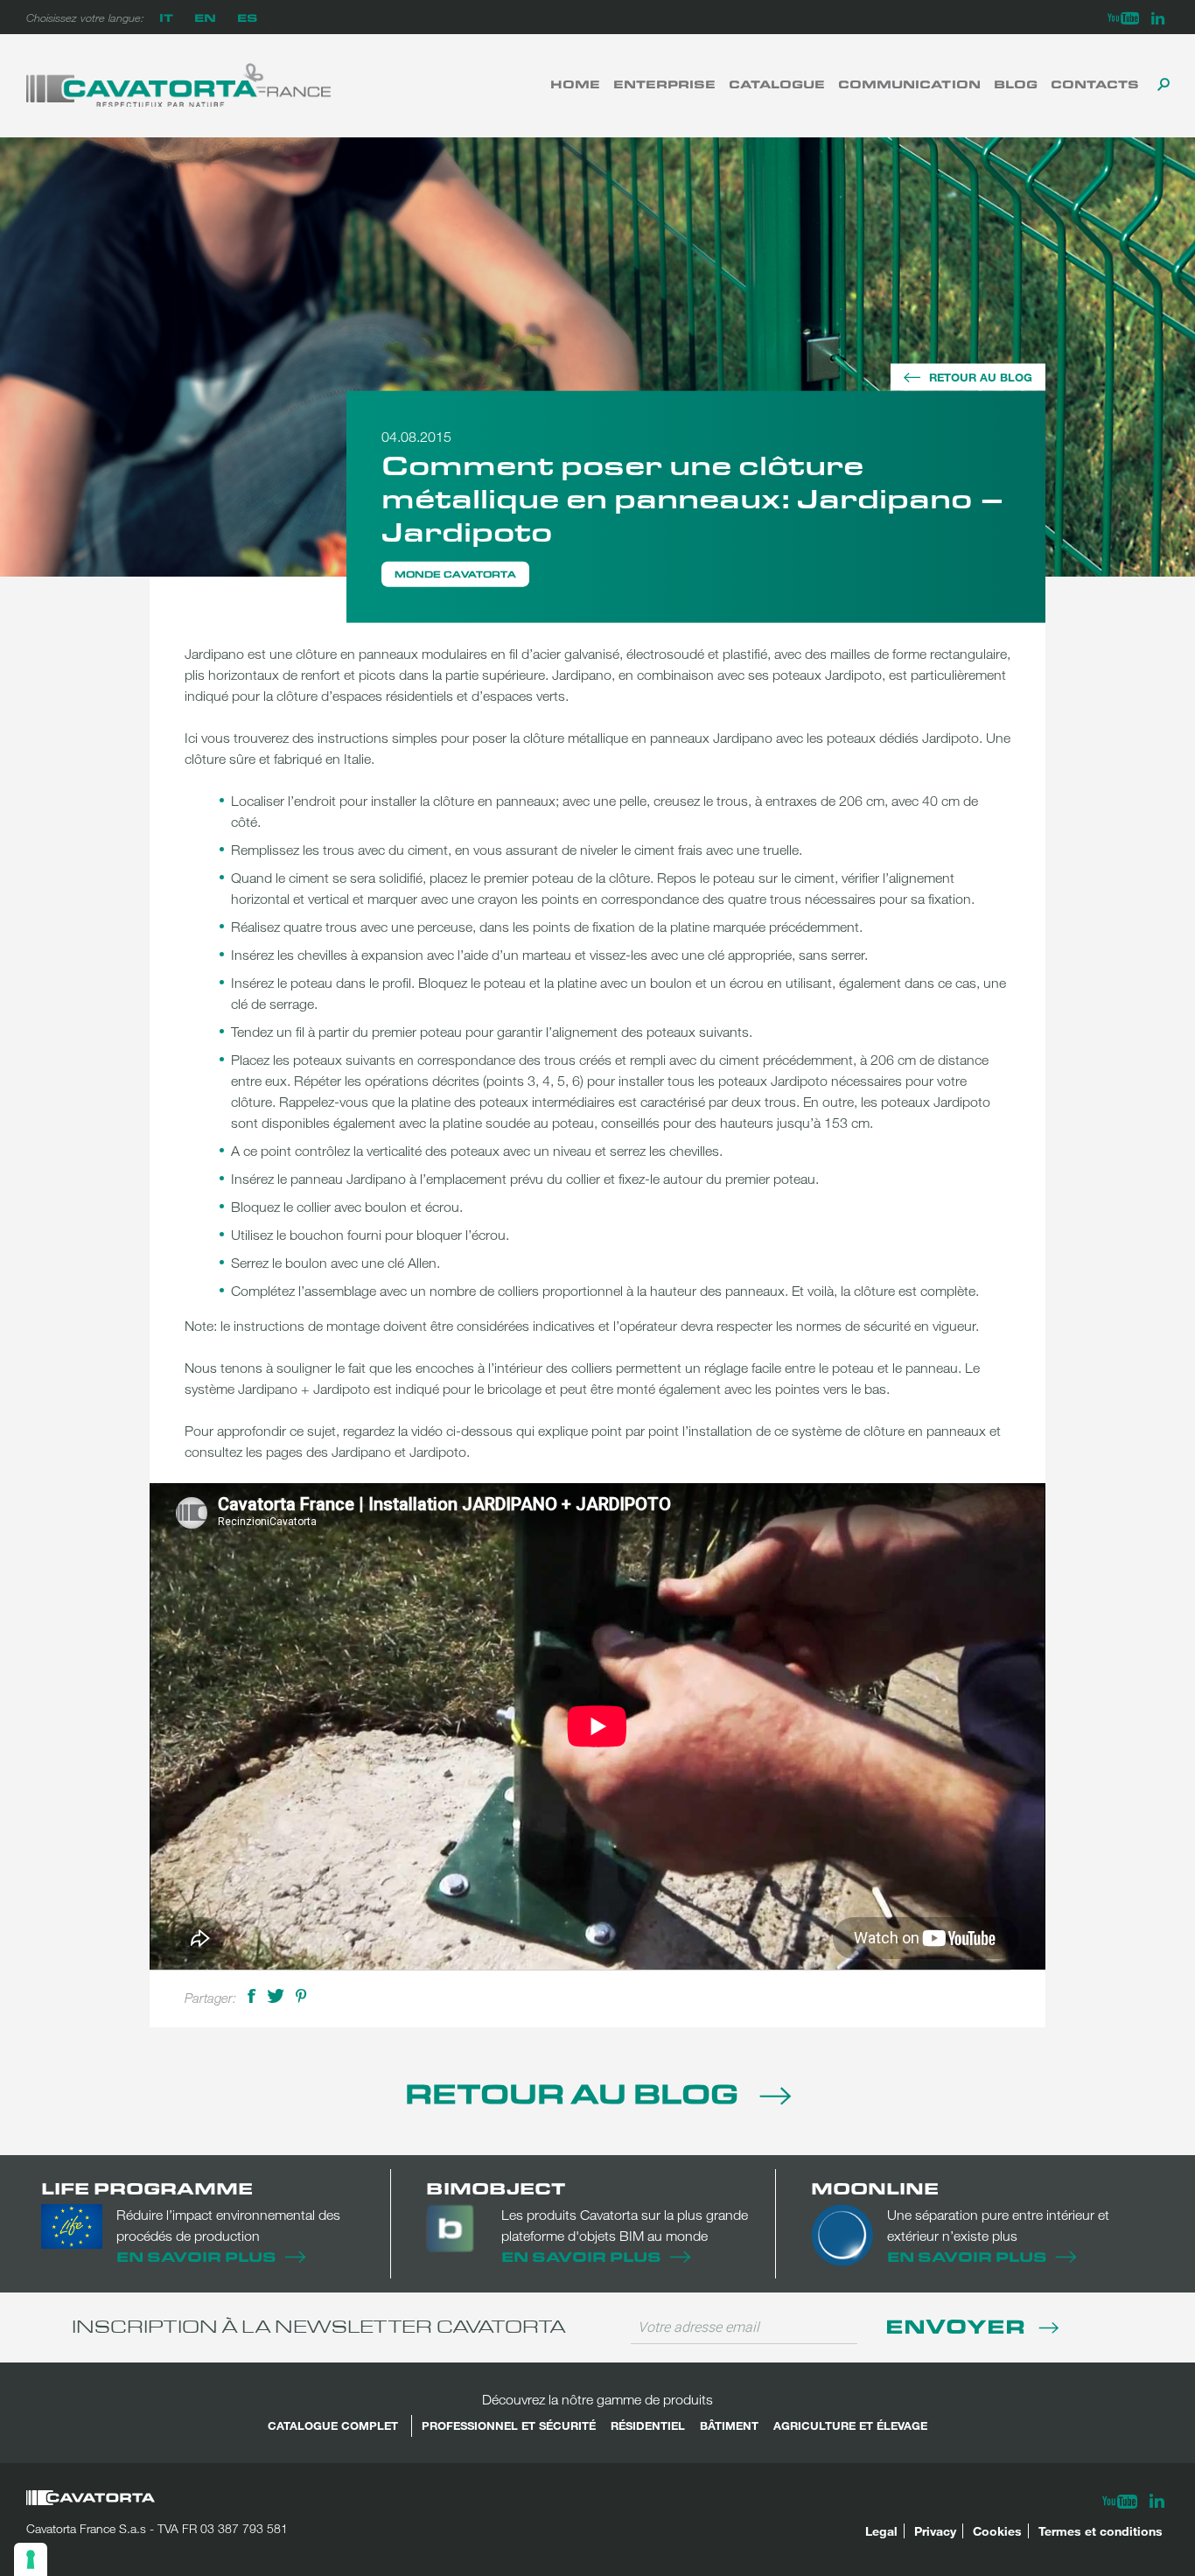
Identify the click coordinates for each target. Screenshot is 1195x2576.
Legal (881, 2531)
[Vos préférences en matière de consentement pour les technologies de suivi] (31, 2559)
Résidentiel (648, 2425)
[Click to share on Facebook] (252, 1995)
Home (575, 84)
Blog (1016, 84)
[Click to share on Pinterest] (301, 1995)
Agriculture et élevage (850, 2425)
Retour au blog (981, 377)
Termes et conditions (1101, 2531)
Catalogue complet (333, 2425)
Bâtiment (729, 2425)
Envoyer (958, 2325)
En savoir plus (196, 2256)
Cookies (997, 2531)
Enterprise (664, 84)
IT (166, 17)
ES (247, 17)
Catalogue (777, 84)
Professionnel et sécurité (509, 2425)
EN (205, 17)
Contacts (1095, 84)
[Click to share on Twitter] (276, 1995)
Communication (909, 84)
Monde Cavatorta (455, 574)
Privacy (935, 2531)
